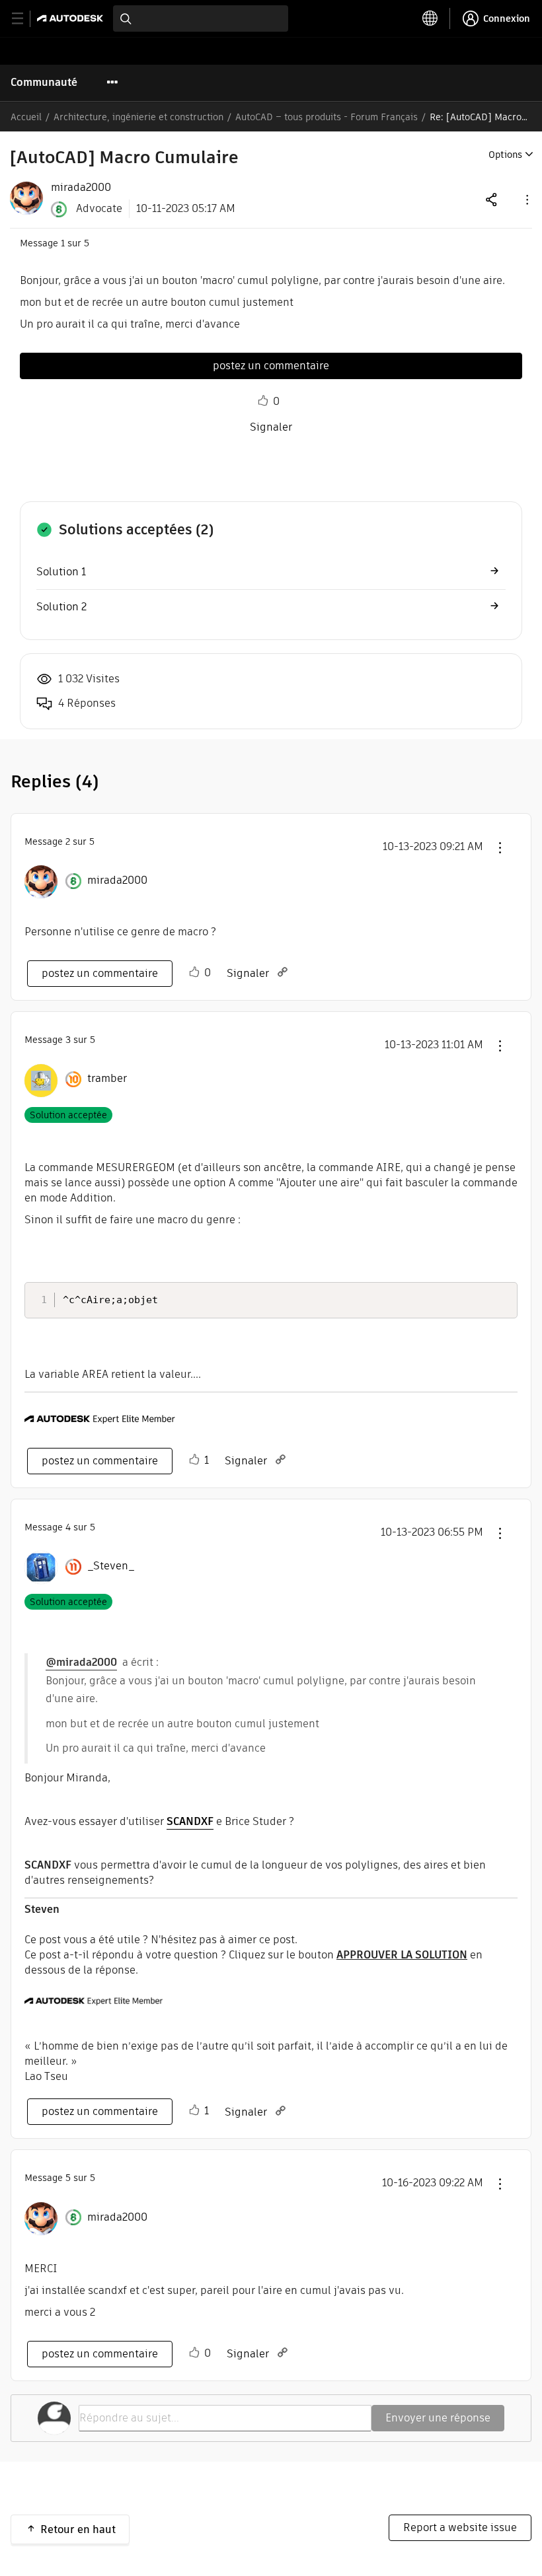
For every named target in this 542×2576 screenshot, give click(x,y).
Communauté (44, 82)
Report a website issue (460, 2527)
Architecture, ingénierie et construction (138, 117)
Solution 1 (61, 572)
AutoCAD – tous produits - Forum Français (327, 117)
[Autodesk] (72, 18)
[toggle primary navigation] (25, 19)
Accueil (26, 117)
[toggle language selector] (430, 18)
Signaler (271, 427)
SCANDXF (190, 1821)
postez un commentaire (271, 366)
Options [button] (505, 155)
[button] (526, 199)
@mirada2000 (81, 1662)
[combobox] (201, 18)
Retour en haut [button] (78, 2529)
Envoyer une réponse (438, 2418)
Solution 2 (61, 607)
